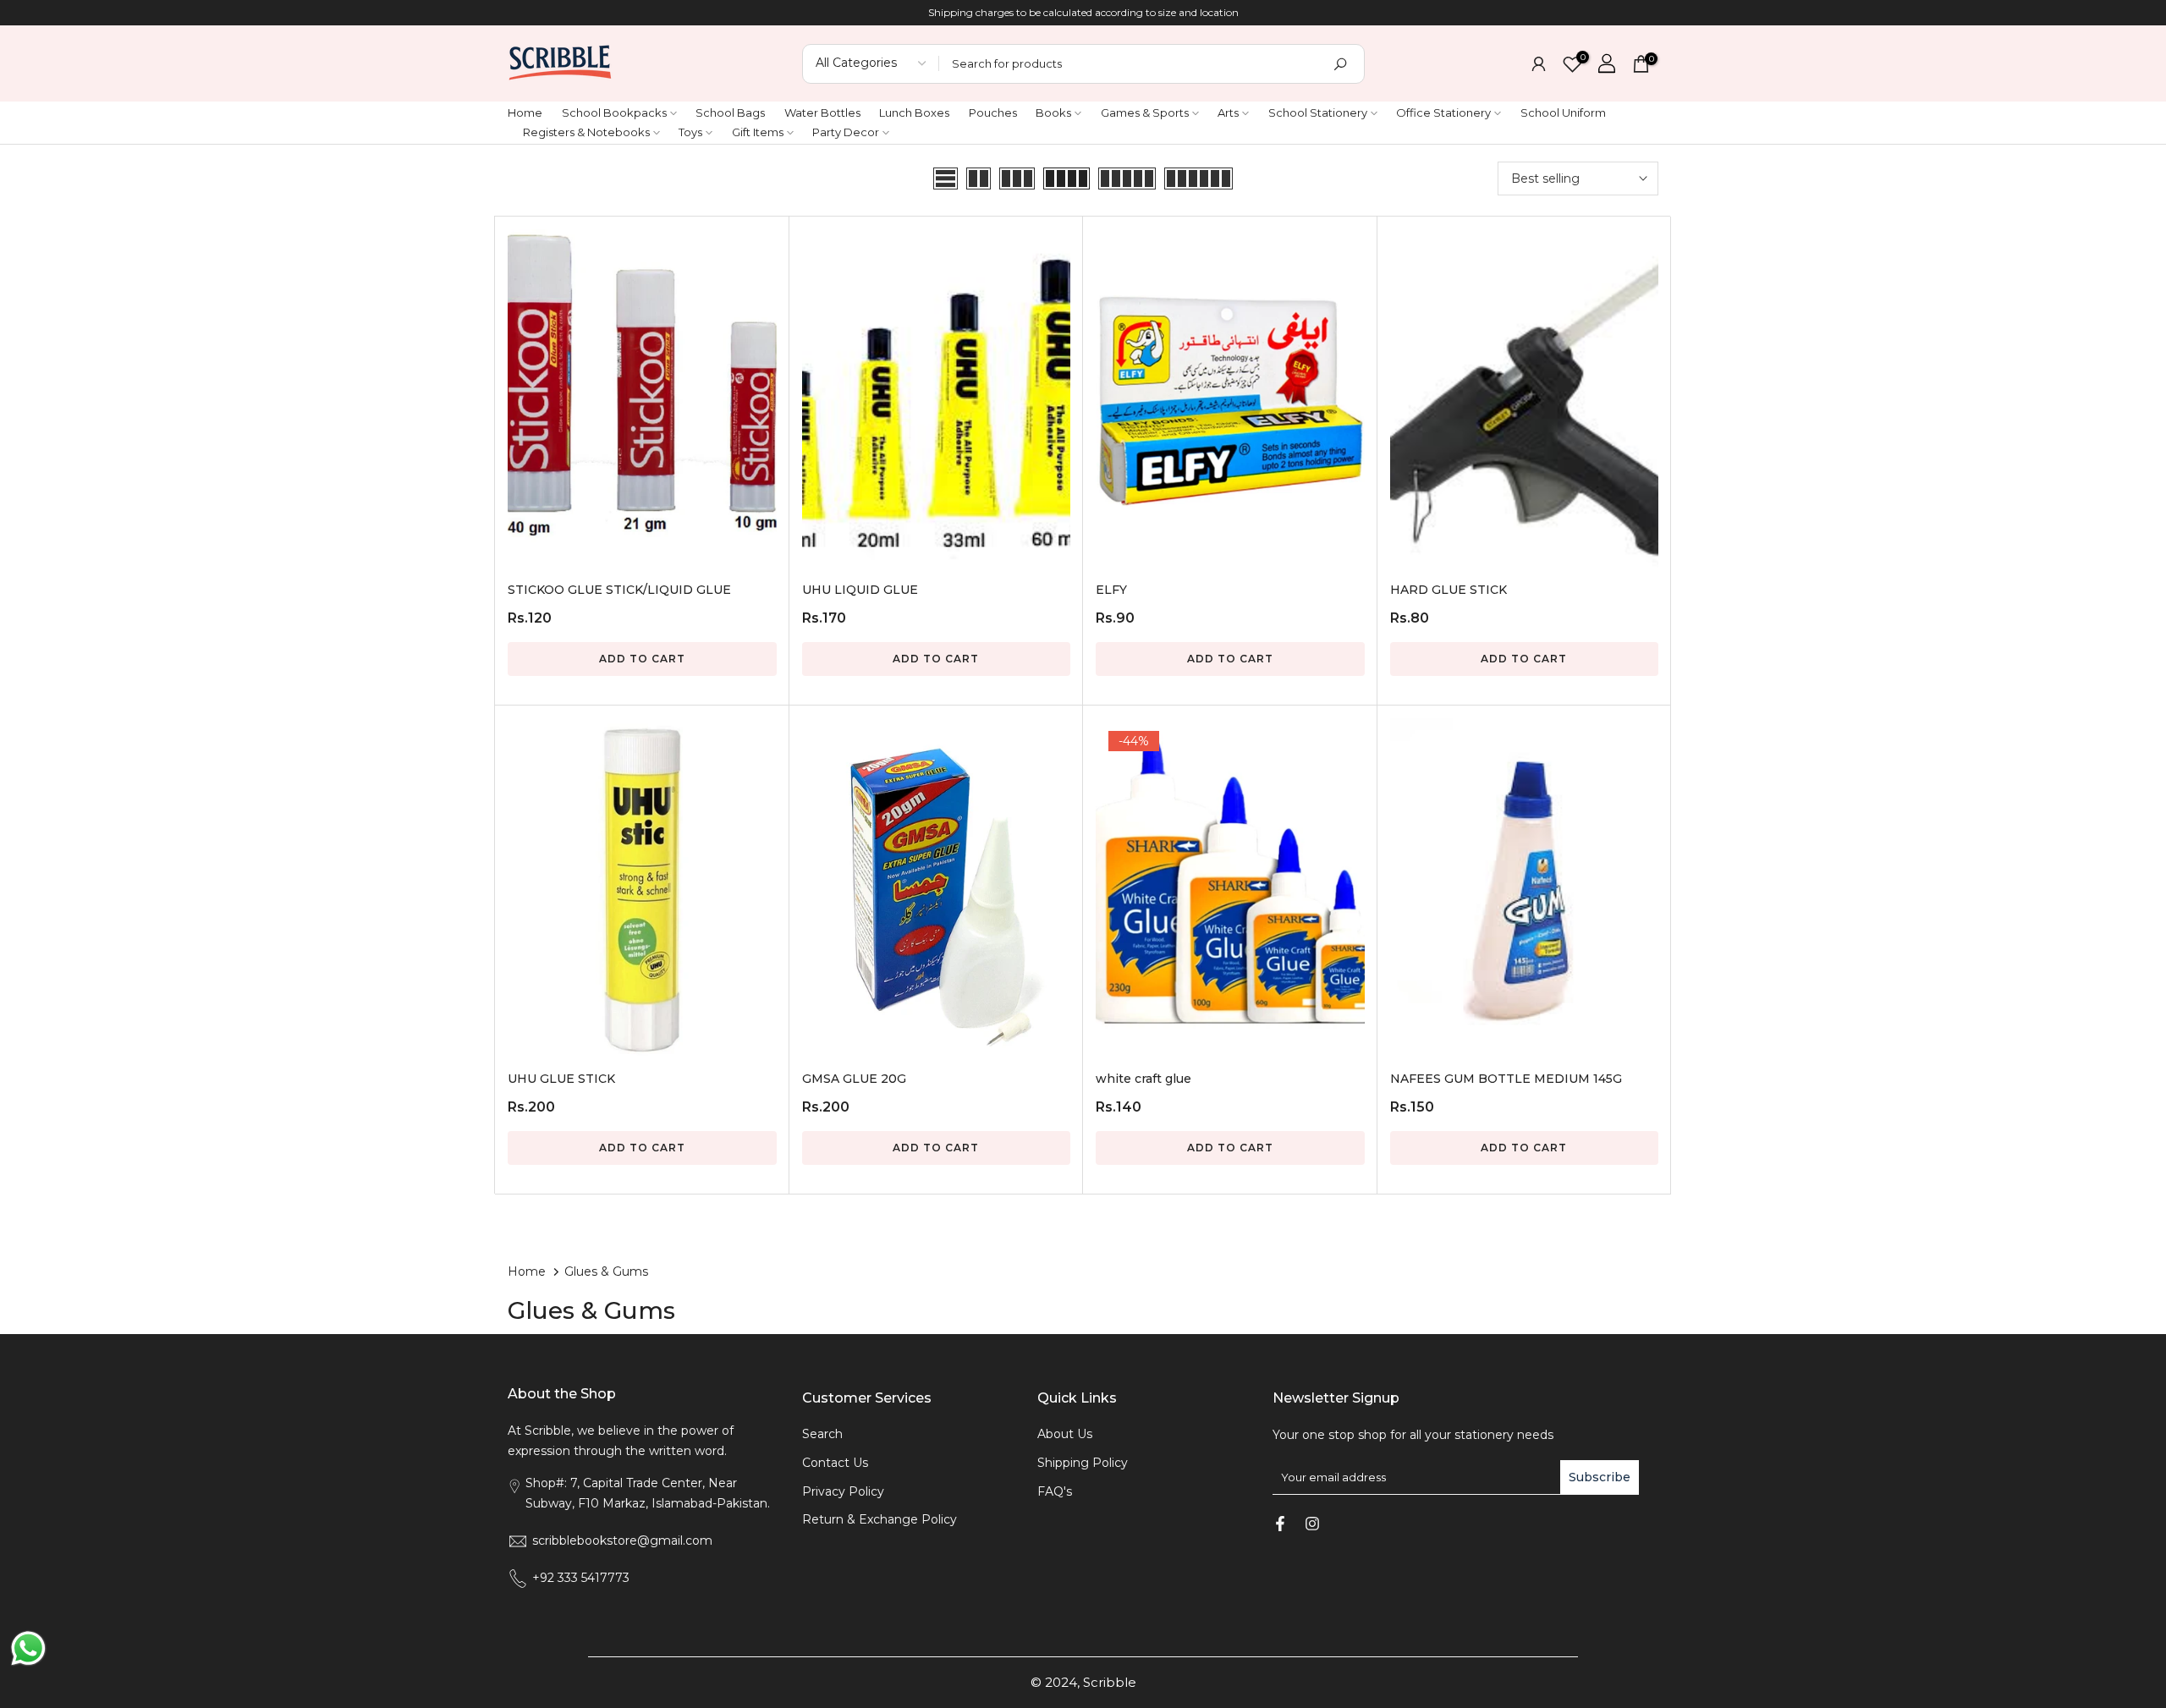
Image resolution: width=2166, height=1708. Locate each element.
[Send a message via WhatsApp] (28, 1648)
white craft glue (1143, 1079)
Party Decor (846, 132)
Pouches (993, 113)
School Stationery (1318, 113)
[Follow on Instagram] (1312, 1524)
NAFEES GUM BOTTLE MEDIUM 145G (1506, 1079)
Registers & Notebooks (586, 132)
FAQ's (1055, 1491)
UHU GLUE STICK (561, 1079)
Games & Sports (1145, 113)
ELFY (1111, 590)
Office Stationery (1443, 113)
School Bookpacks (614, 113)
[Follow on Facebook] (1280, 1524)
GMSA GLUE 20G (854, 1079)
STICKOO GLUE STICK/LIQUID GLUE (619, 590)
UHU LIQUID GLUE (860, 590)
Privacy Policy (843, 1491)
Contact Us (835, 1463)
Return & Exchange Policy (880, 1519)
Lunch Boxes (914, 113)
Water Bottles (822, 113)
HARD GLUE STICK (1449, 590)
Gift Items (758, 132)
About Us (1065, 1434)
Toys (690, 132)
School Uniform (1563, 113)
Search (822, 1434)
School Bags (730, 113)
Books (1053, 113)
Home (525, 113)
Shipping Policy (1083, 1463)
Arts (1228, 113)
